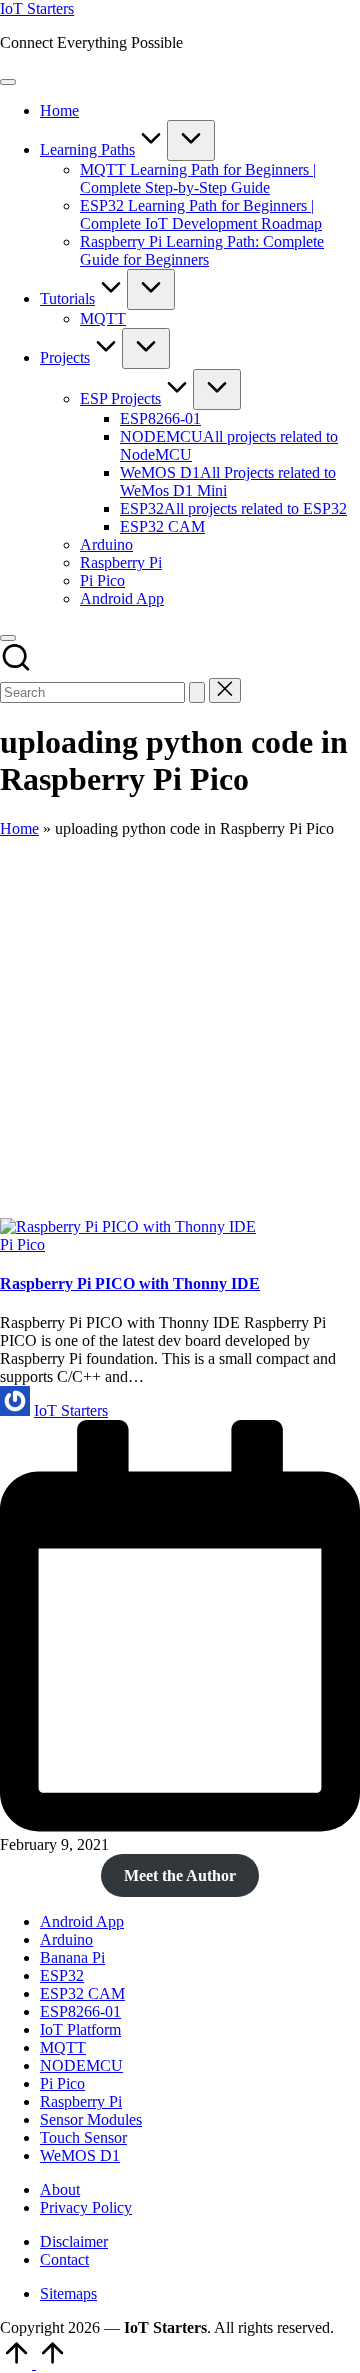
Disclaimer (74, 2241)
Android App (82, 1921)
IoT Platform (80, 2029)
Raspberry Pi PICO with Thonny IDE (130, 1283)
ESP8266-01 (80, 2011)
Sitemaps (68, 2293)
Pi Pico (22, 1244)
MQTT (63, 2047)
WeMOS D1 (80, 2155)
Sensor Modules (91, 2119)
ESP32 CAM (82, 1993)
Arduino (66, 1939)
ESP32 (62, 1975)
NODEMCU (81, 2065)
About (60, 2189)
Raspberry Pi (81, 2101)
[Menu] (8, 82)
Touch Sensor (83, 2137)
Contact (64, 2259)
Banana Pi (72, 1957)
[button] (197, 692)
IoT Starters (37, 8)
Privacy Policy (86, 2207)
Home (19, 828)
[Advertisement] (180, 1028)
